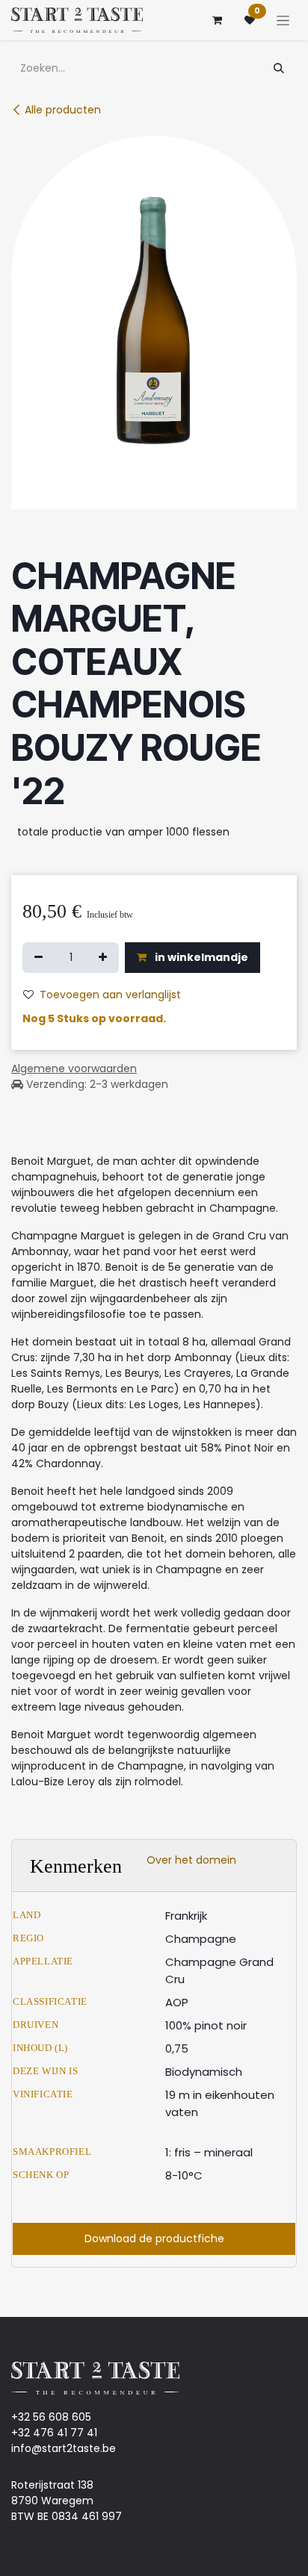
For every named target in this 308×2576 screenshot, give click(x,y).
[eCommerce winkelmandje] (217, 20)
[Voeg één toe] (103, 958)
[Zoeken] (279, 68)
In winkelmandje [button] (200, 957)
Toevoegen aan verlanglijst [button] (110, 995)
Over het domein (191, 1860)
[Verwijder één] (38, 958)
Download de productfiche (154, 2239)
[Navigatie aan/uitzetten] (283, 20)
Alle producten (63, 110)
